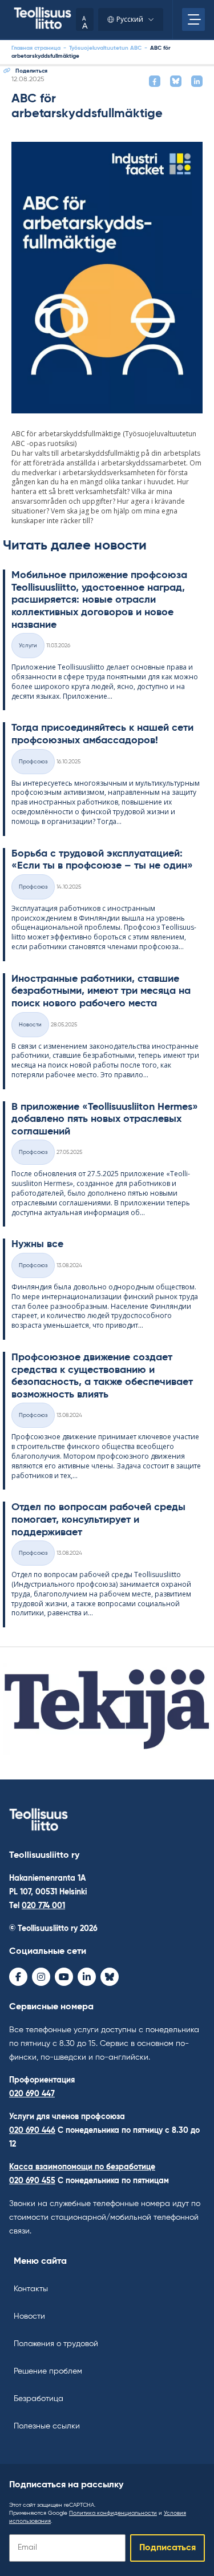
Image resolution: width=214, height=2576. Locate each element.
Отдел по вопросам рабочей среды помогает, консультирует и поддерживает (98, 1520)
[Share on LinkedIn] (197, 81)
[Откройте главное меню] (193, 19)
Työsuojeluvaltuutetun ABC (105, 48)
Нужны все (37, 1244)
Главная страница (36, 48)
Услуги (28, 646)
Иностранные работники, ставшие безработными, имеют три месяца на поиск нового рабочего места (101, 991)
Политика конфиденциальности (113, 2513)
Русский (130, 19)
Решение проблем (48, 2371)
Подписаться (167, 2548)
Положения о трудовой (56, 2344)
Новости (29, 2316)
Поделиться (31, 71)
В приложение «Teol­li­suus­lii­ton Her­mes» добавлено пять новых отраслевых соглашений (105, 1119)
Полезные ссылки (47, 2426)
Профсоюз (33, 762)
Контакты (31, 2289)
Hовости (30, 1025)
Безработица (39, 2399)
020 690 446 (32, 2131)
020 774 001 (43, 1906)
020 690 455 (32, 2181)
